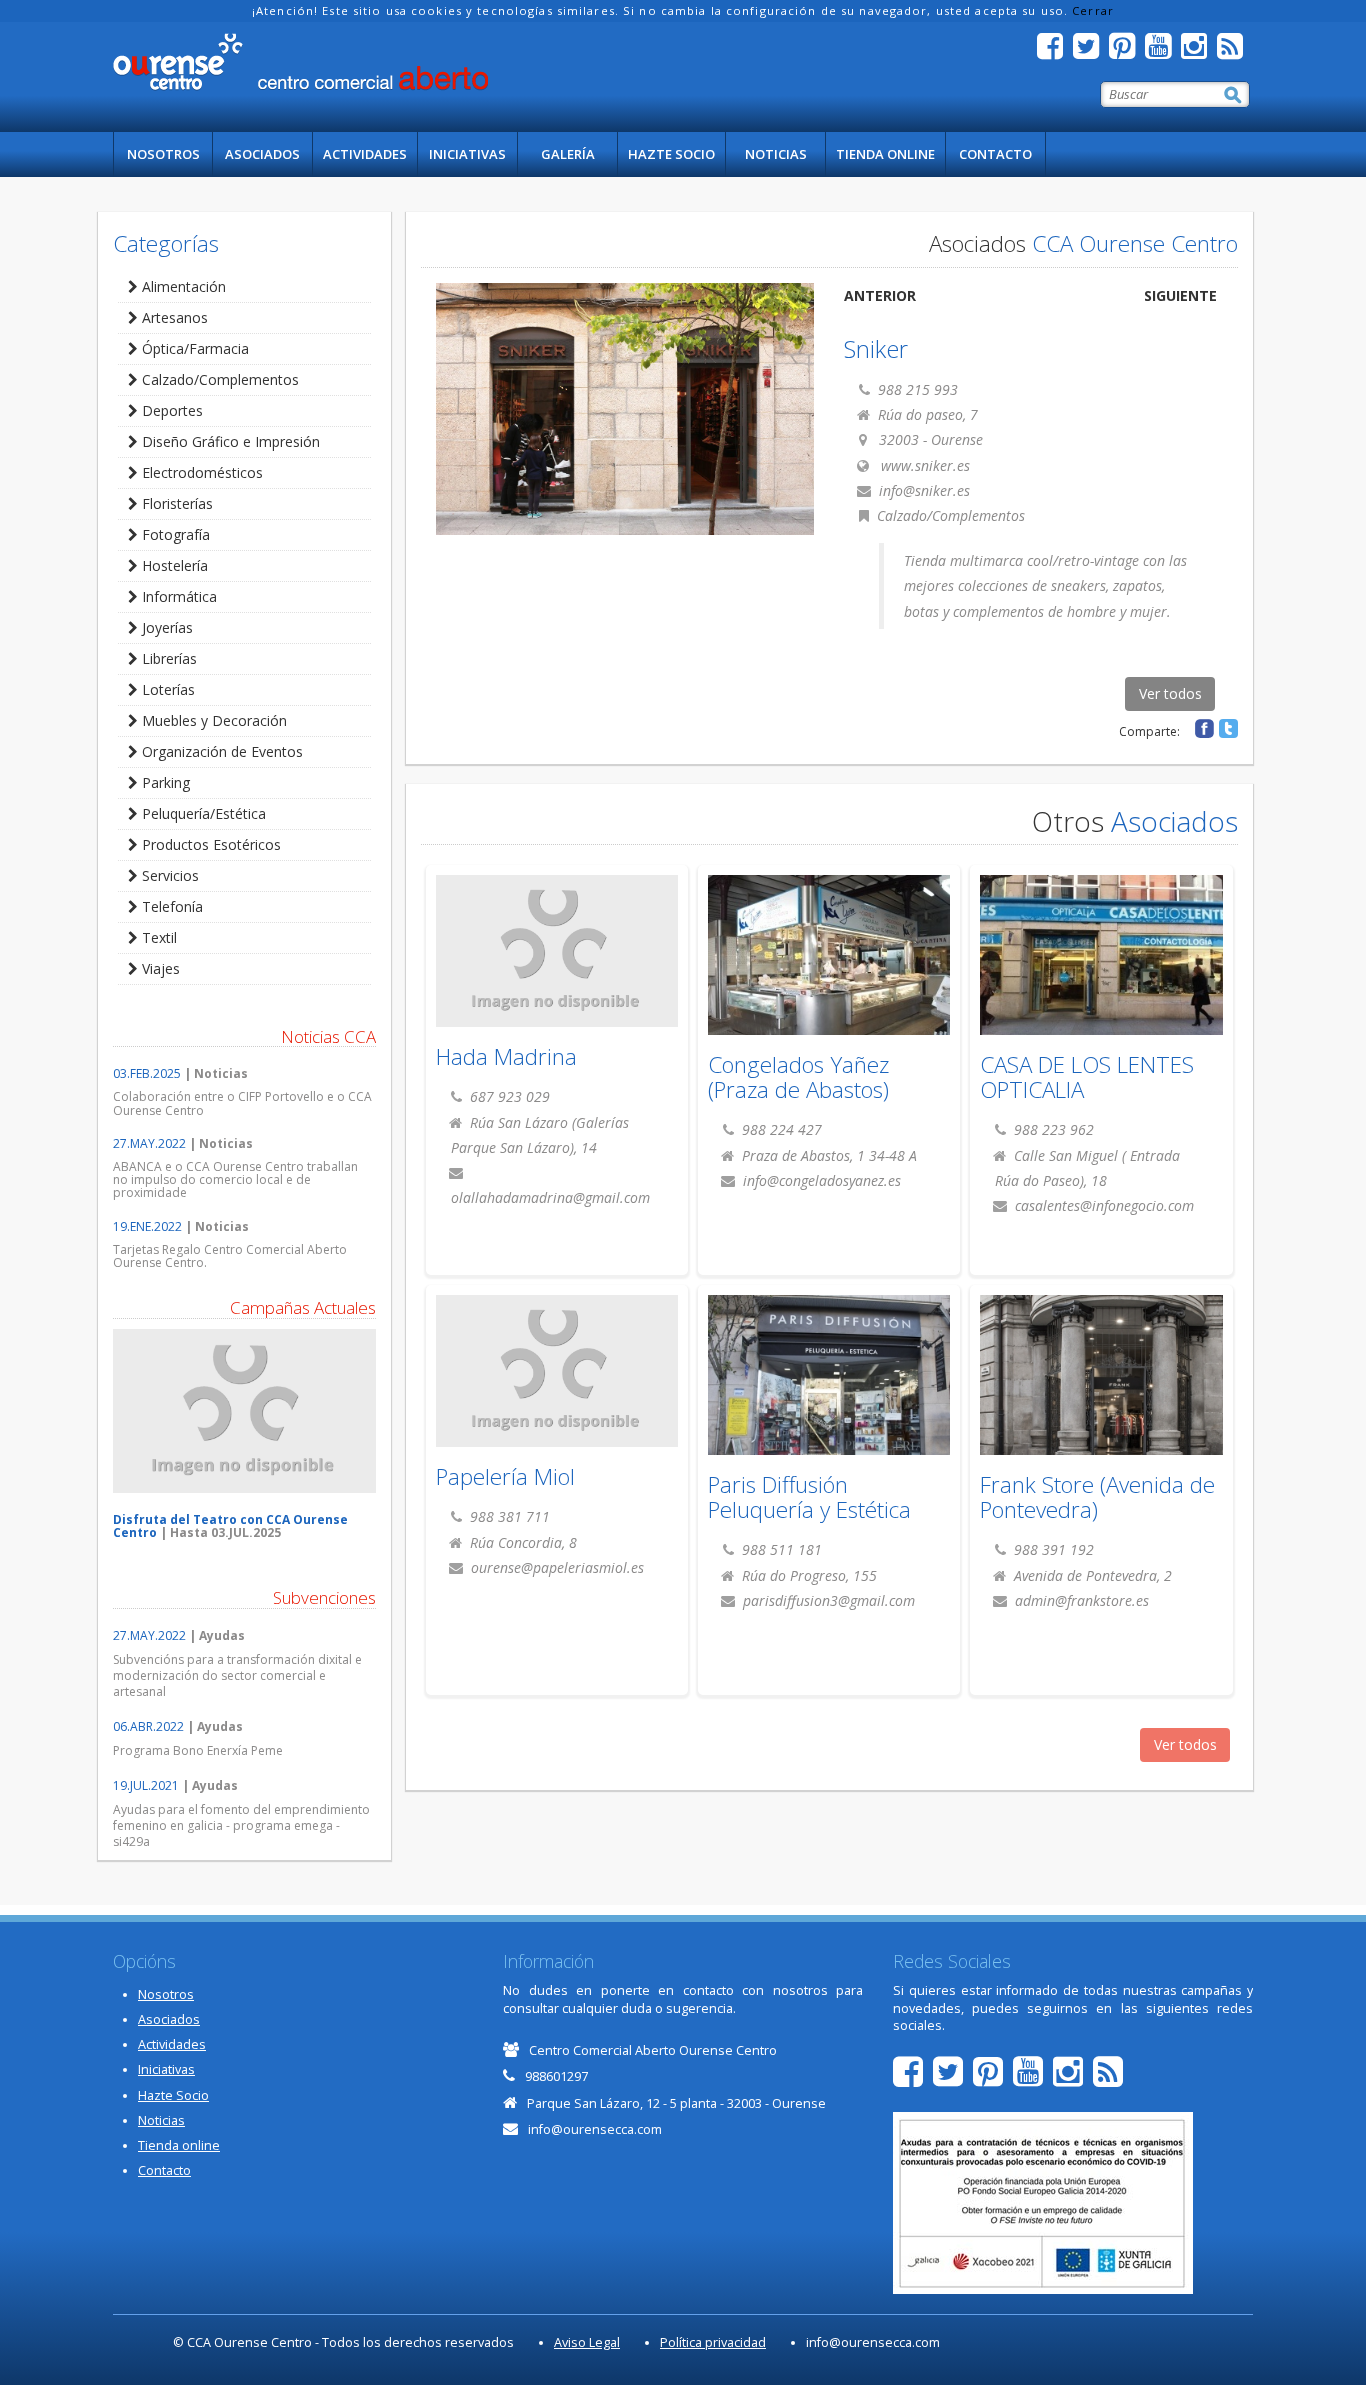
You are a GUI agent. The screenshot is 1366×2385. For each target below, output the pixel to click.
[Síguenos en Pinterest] (1127, 51)
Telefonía (170, 906)
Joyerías (165, 627)
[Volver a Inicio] (300, 62)
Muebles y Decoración (212, 720)
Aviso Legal (587, 2342)
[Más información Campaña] (244, 1411)
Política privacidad (713, 2342)
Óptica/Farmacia (193, 348)
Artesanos (173, 317)
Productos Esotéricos (209, 844)
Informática (177, 596)
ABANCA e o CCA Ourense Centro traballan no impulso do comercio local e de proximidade (235, 1179)
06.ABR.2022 (148, 1726)
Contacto (995, 154)
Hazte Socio (671, 154)
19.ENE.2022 (147, 1226)
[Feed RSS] (1235, 51)
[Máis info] (829, 966)
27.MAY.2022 (149, 1143)
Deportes (170, 410)
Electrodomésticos (200, 472)
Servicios (168, 875)
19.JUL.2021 (146, 1785)
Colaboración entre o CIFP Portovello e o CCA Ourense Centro (242, 1103)
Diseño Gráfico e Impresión (229, 441)
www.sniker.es (925, 465)
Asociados (262, 154)
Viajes (159, 968)
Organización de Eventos (220, 751)
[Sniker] (625, 409)
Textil (157, 937)
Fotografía (174, 534)
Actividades (365, 154)
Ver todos (1170, 693)
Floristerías (175, 503)
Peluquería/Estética (202, 813)
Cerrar (1093, 10)
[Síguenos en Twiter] (1091, 51)
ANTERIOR (880, 295)
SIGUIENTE (1180, 295)
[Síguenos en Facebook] (1055, 51)
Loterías (166, 689)
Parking (164, 782)
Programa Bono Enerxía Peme (198, 1750)
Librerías (167, 658)
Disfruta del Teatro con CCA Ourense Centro (230, 1526)
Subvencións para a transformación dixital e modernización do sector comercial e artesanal (237, 1675)
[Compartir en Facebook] (1204, 728)
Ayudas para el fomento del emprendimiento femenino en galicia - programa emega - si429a (241, 1825)
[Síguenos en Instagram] (1199, 51)
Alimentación (182, 286)
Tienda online (885, 154)
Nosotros (163, 154)
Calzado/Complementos (218, 379)
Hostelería (173, 565)
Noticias (776, 154)
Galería (568, 154)
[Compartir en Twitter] (1228, 728)
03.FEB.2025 (147, 1073)
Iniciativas (467, 154)
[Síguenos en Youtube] (1163, 51)
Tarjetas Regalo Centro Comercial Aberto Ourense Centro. (230, 1256)
